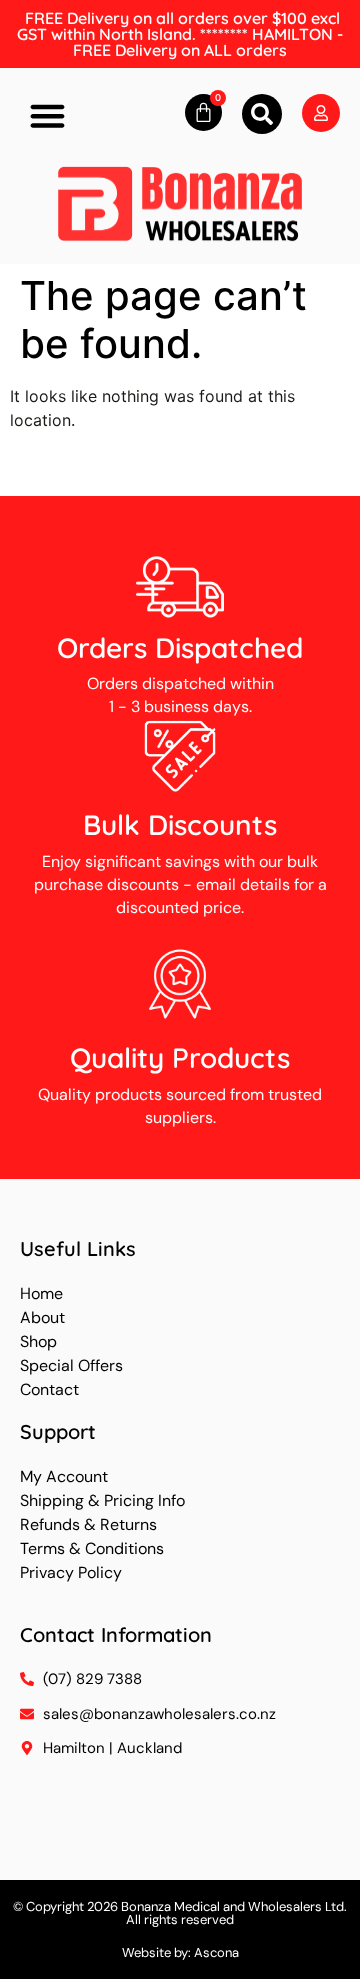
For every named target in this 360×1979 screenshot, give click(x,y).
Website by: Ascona (180, 1952)
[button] (48, 116)
